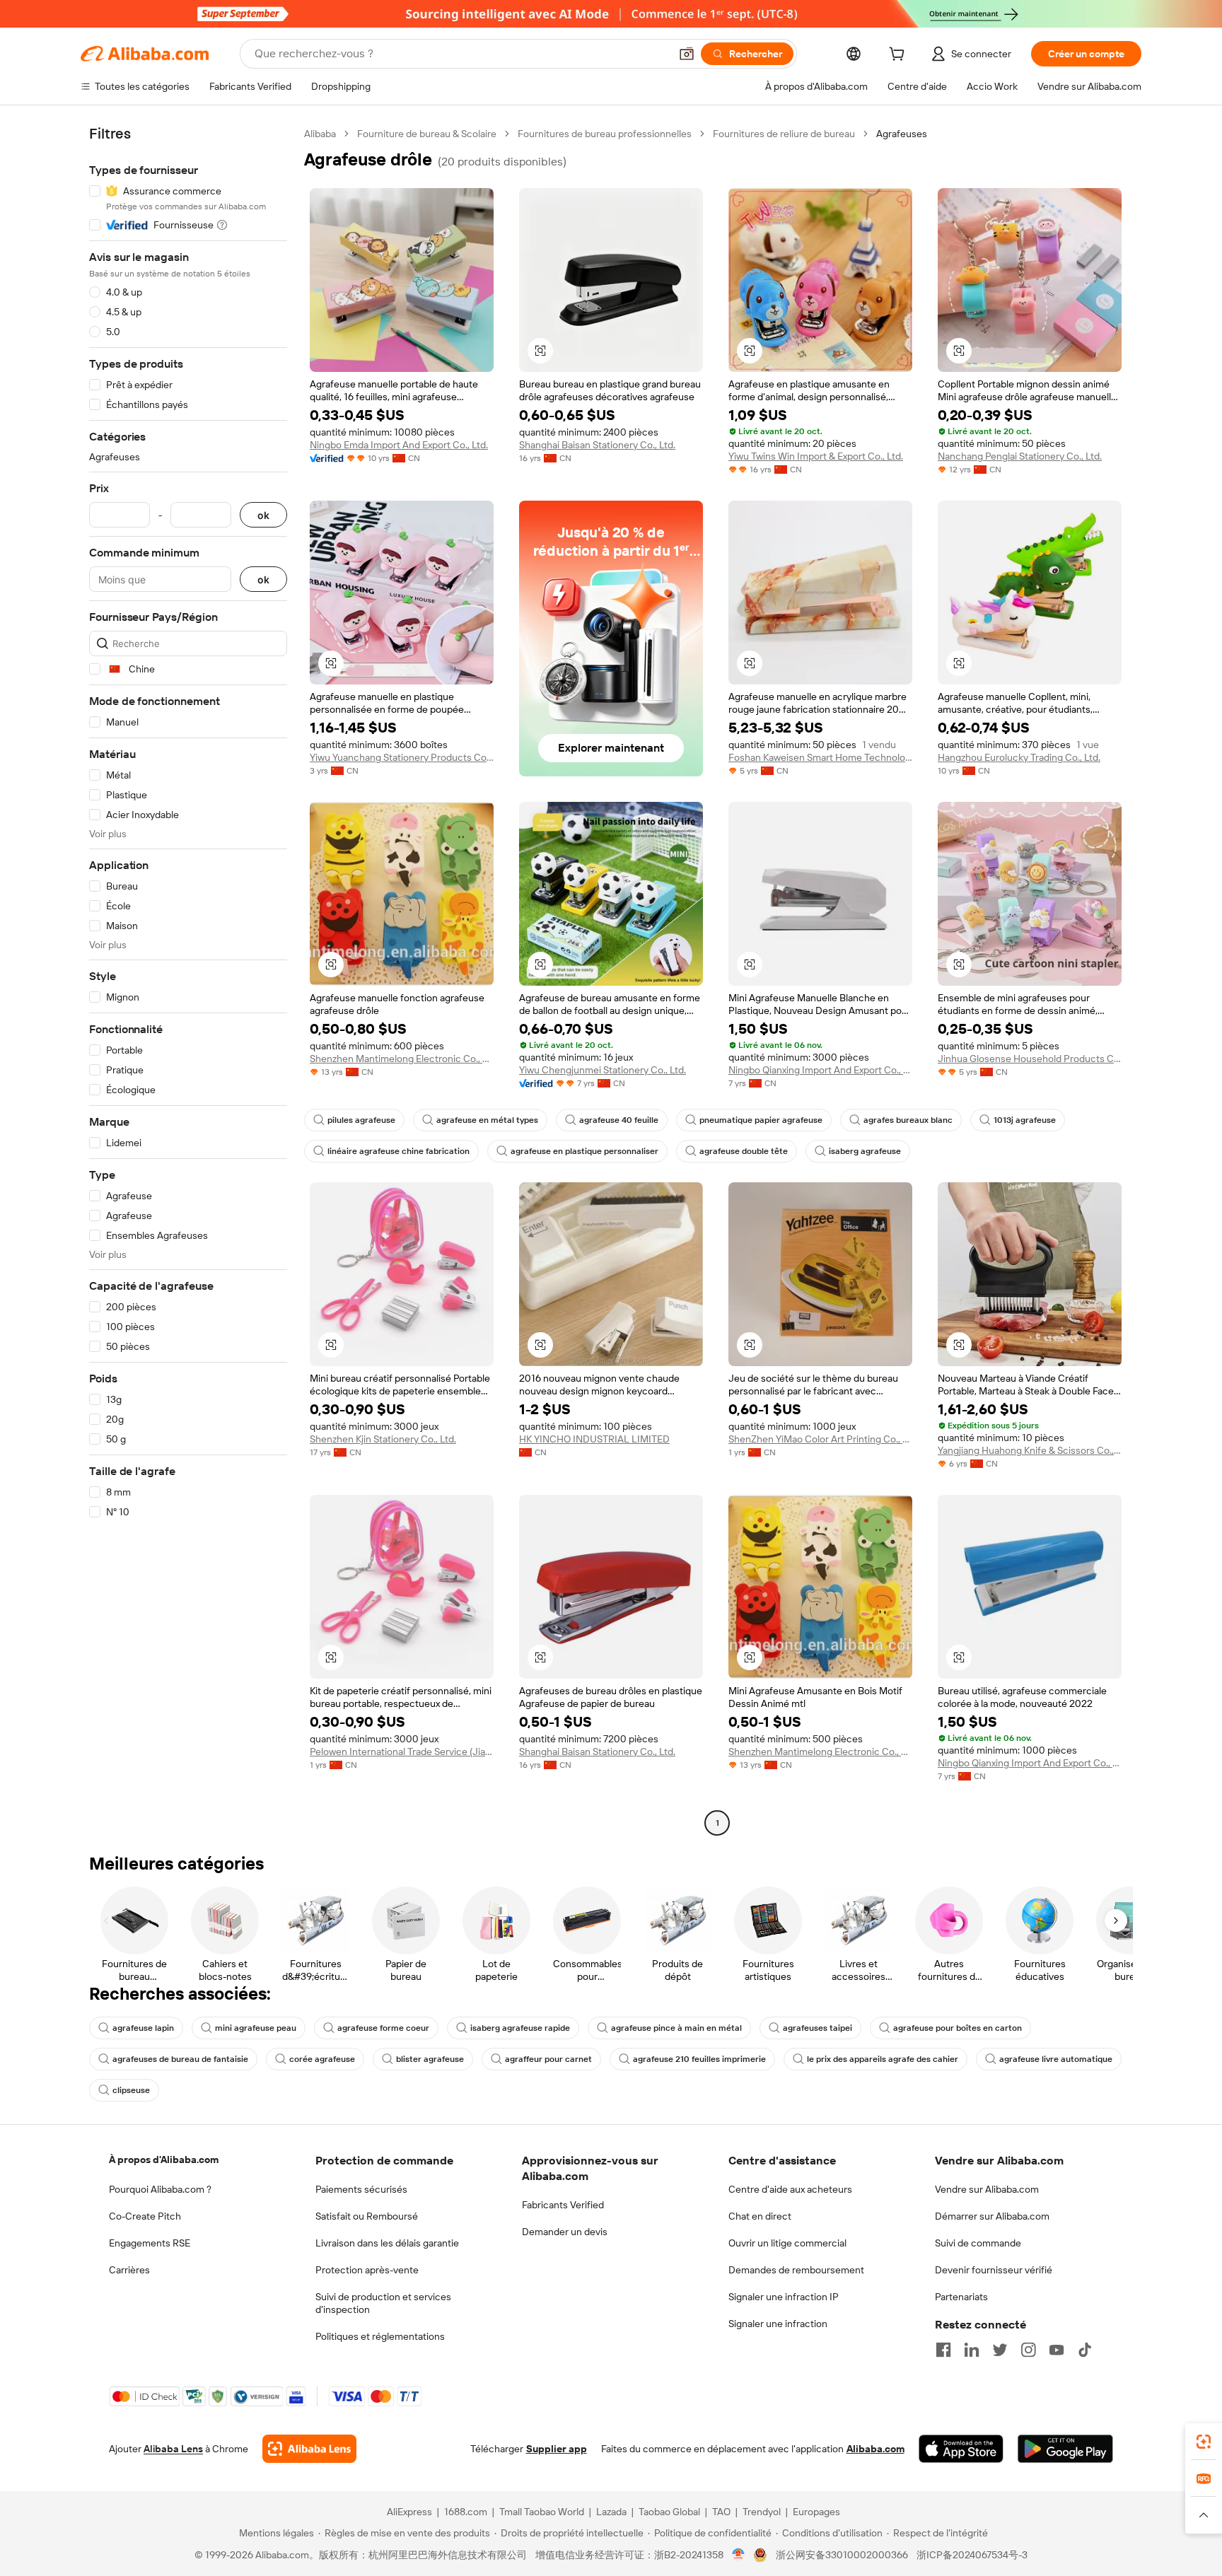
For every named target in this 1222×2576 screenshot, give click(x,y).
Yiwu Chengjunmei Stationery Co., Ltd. (603, 1070)
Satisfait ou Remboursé (367, 2216)
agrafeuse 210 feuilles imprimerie (699, 2059)
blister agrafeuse (430, 2059)
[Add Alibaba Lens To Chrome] (309, 2449)
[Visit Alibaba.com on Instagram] (1028, 2350)
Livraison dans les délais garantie (387, 2243)
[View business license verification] (739, 2555)
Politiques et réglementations (380, 2336)
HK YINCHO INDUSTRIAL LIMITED (594, 1439)
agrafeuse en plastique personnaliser (584, 1151)
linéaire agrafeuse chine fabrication (398, 1151)
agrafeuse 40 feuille (619, 1120)
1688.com (466, 2512)
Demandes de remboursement (796, 2270)
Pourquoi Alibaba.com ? (160, 2189)
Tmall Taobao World (542, 2512)
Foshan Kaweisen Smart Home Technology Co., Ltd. (820, 757)
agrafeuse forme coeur (383, 2028)
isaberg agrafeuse (865, 1151)
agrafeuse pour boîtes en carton (958, 2028)
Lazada (611, 2512)
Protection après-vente (367, 2270)
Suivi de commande (978, 2243)
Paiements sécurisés (361, 2189)
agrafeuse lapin (143, 2028)
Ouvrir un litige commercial (787, 2243)
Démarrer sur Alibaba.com (992, 2216)
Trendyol (762, 2512)
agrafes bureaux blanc (908, 1120)
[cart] (900, 56)
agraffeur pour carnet (548, 2059)
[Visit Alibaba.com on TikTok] (1085, 2350)
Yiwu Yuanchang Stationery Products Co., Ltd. (402, 757)
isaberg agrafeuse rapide (520, 2028)
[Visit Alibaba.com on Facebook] (943, 2350)
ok (263, 515)
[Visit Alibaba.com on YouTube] (1057, 2350)
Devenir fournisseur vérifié (994, 2270)
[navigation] (188, 980)
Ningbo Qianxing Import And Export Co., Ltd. (820, 1070)
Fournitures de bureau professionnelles (605, 134)
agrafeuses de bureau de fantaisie (180, 2059)
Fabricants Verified (563, 2205)
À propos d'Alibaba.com (164, 2160)
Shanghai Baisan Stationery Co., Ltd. (597, 445)
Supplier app (557, 2449)
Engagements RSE (150, 2243)
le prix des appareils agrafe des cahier (883, 2059)
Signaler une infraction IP (784, 2297)
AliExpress (409, 2512)
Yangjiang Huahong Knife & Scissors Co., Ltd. (1030, 1450)
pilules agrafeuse (361, 1120)
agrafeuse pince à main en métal (676, 2028)
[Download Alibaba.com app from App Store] (961, 2449)
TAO (721, 2512)
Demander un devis (565, 2232)
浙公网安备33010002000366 (842, 2555)
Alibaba (320, 134)
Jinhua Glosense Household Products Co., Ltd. (1030, 1059)
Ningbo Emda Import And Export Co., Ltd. (399, 445)
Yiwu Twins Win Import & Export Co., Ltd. (816, 456)
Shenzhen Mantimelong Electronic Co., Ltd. (402, 1059)
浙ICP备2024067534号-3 (972, 2555)
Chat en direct (760, 2216)
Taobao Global (669, 2512)
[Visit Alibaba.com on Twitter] (1000, 2350)
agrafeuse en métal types (487, 1120)
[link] (1204, 2442)
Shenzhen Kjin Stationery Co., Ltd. (383, 1439)
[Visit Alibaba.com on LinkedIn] (972, 2350)
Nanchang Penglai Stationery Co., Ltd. (1020, 456)
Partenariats (961, 2297)
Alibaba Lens (173, 2449)
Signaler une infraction (778, 2324)
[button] (687, 54)
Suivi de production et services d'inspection (383, 2303)
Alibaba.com (875, 2449)
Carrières (129, 2270)
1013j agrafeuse (1025, 1120)
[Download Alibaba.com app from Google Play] (1065, 2449)
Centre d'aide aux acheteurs (790, 2189)
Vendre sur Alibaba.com (987, 2189)
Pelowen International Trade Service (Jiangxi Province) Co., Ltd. (402, 1752)
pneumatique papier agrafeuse (761, 1120)
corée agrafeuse (322, 2059)
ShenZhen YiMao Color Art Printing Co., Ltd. (820, 1439)
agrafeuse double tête (744, 1151)
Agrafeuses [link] (902, 134)
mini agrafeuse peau (256, 2028)
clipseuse (131, 2090)
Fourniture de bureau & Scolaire (427, 134)
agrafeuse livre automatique (1056, 2059)
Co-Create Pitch (145, 2216)
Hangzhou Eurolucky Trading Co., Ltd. (1019, 757)
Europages (816, 2512)
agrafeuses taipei (817, 2028)
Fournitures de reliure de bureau (784, 134)
